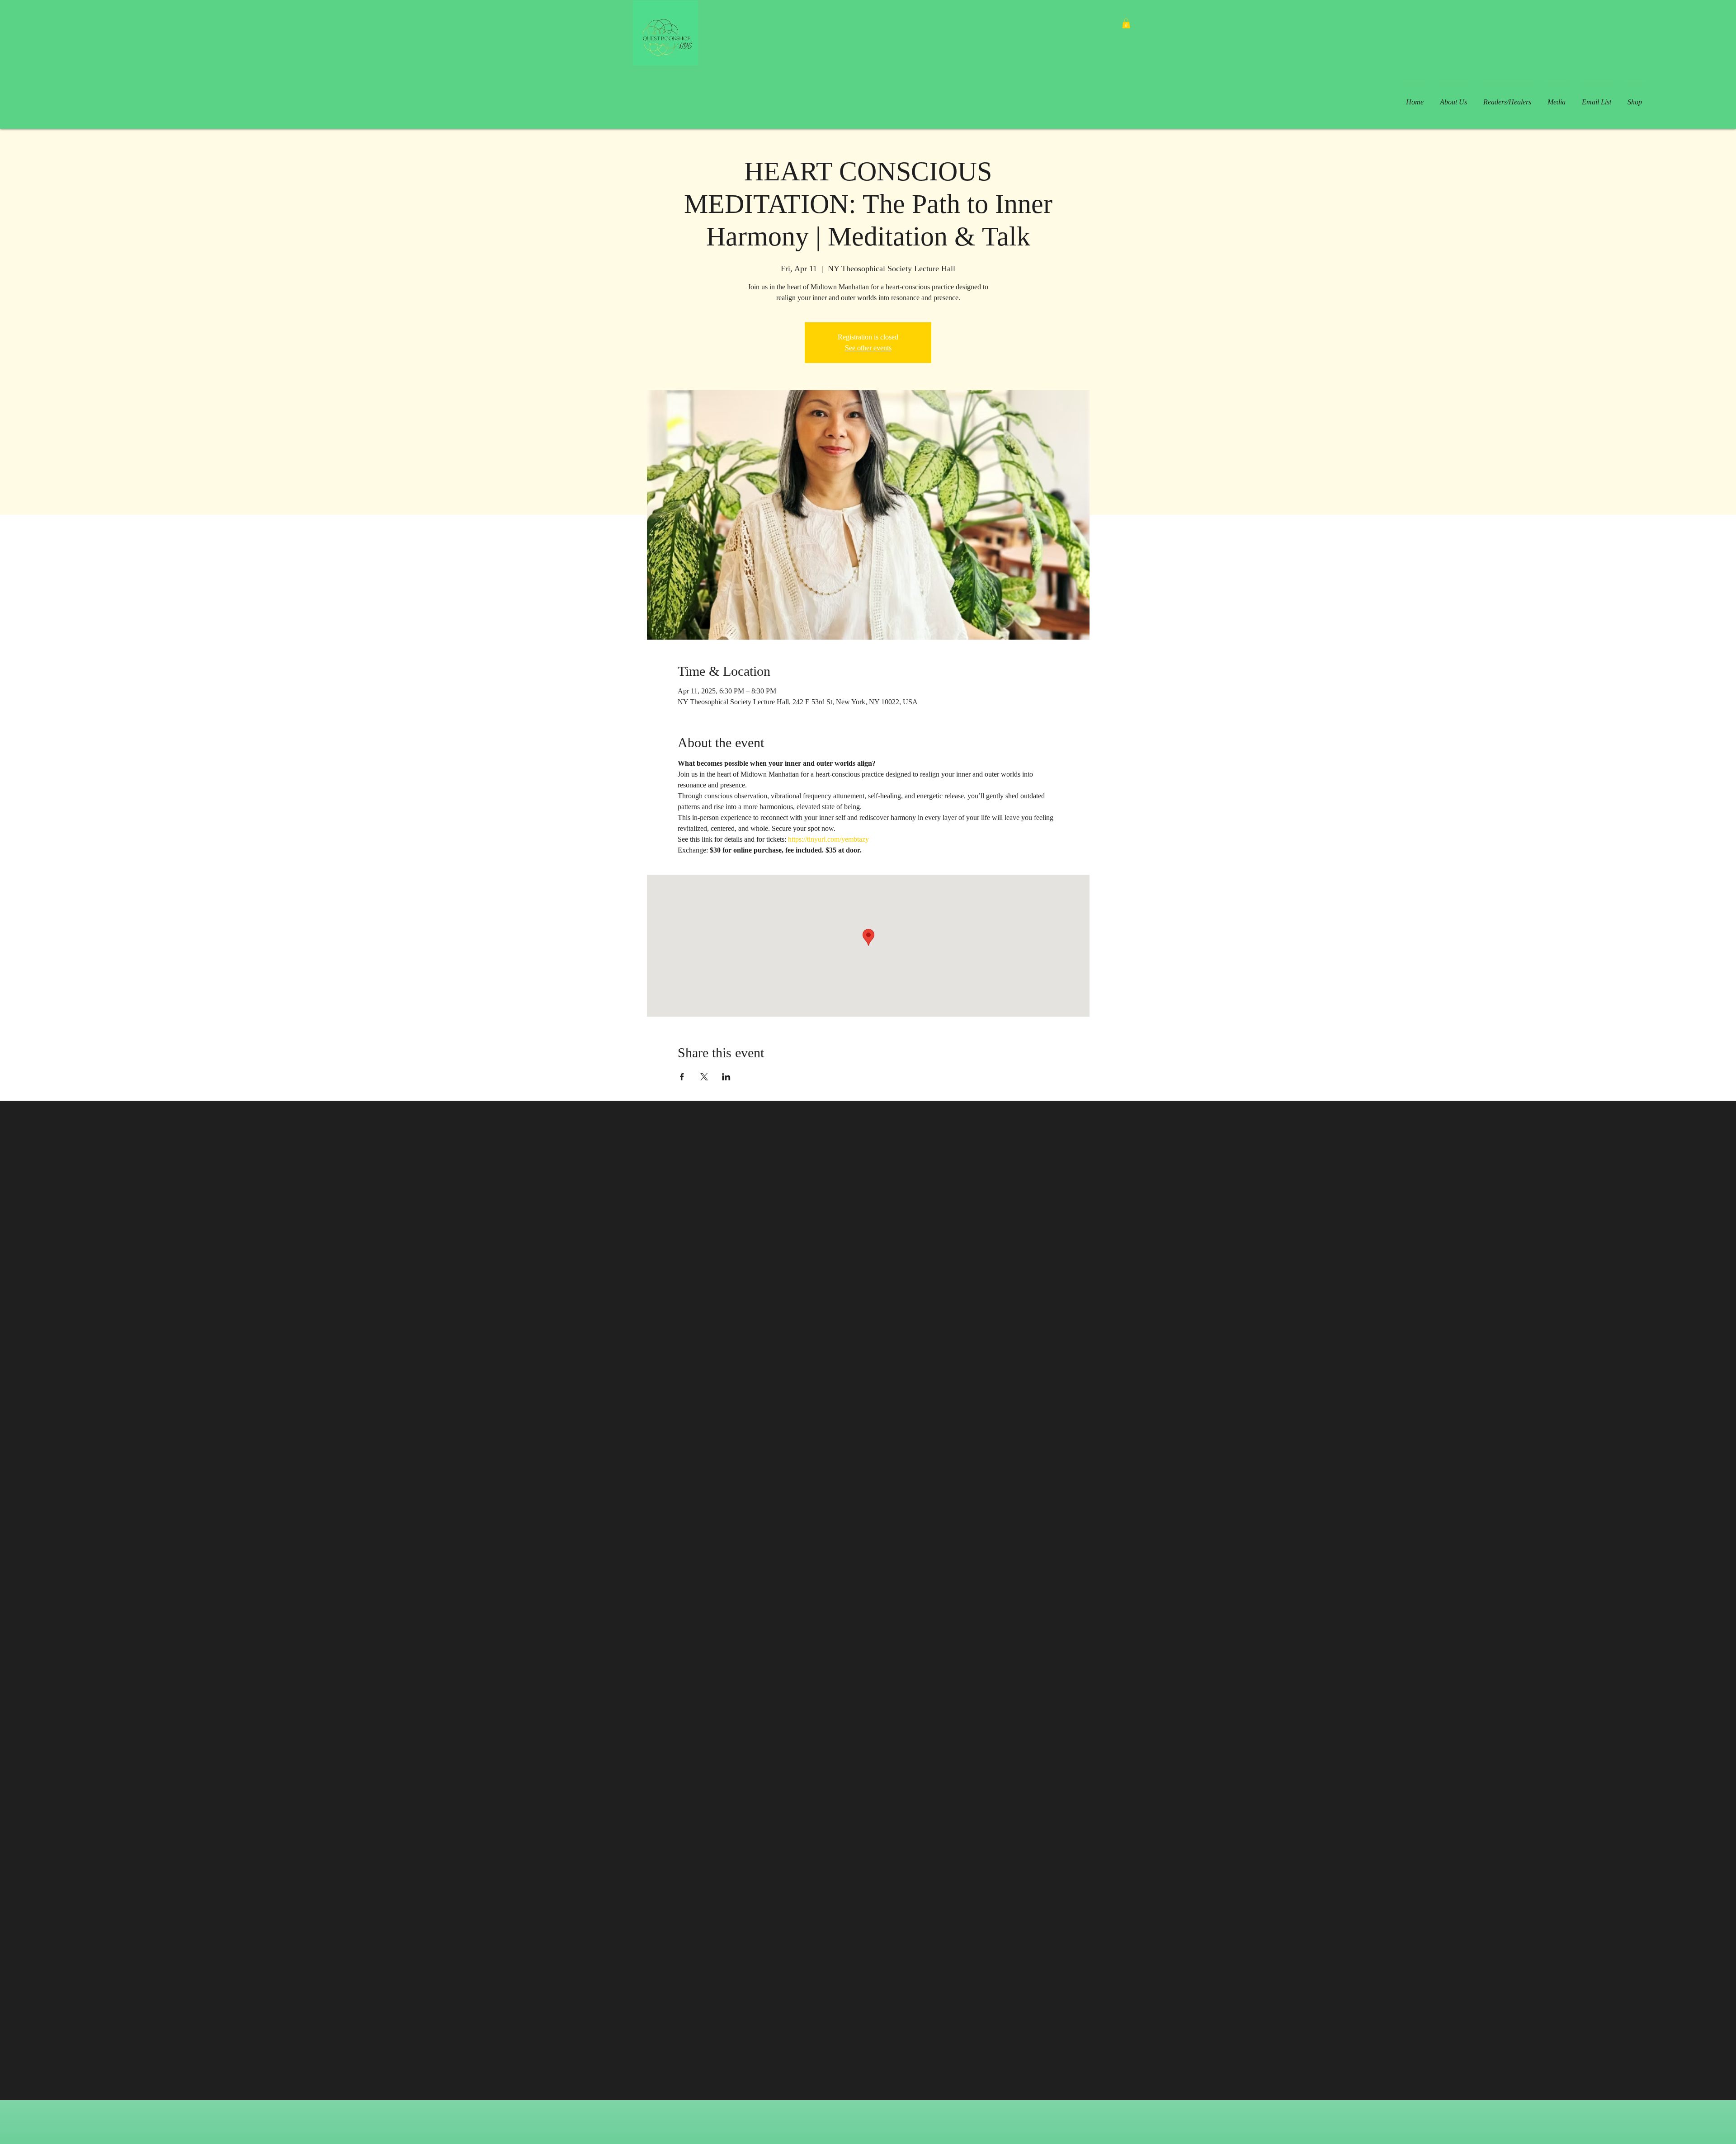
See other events (868, 348)
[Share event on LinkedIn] (726, 1077)
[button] (1126, 24)
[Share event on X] (704, 1077)
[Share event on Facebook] (682, 1077)
